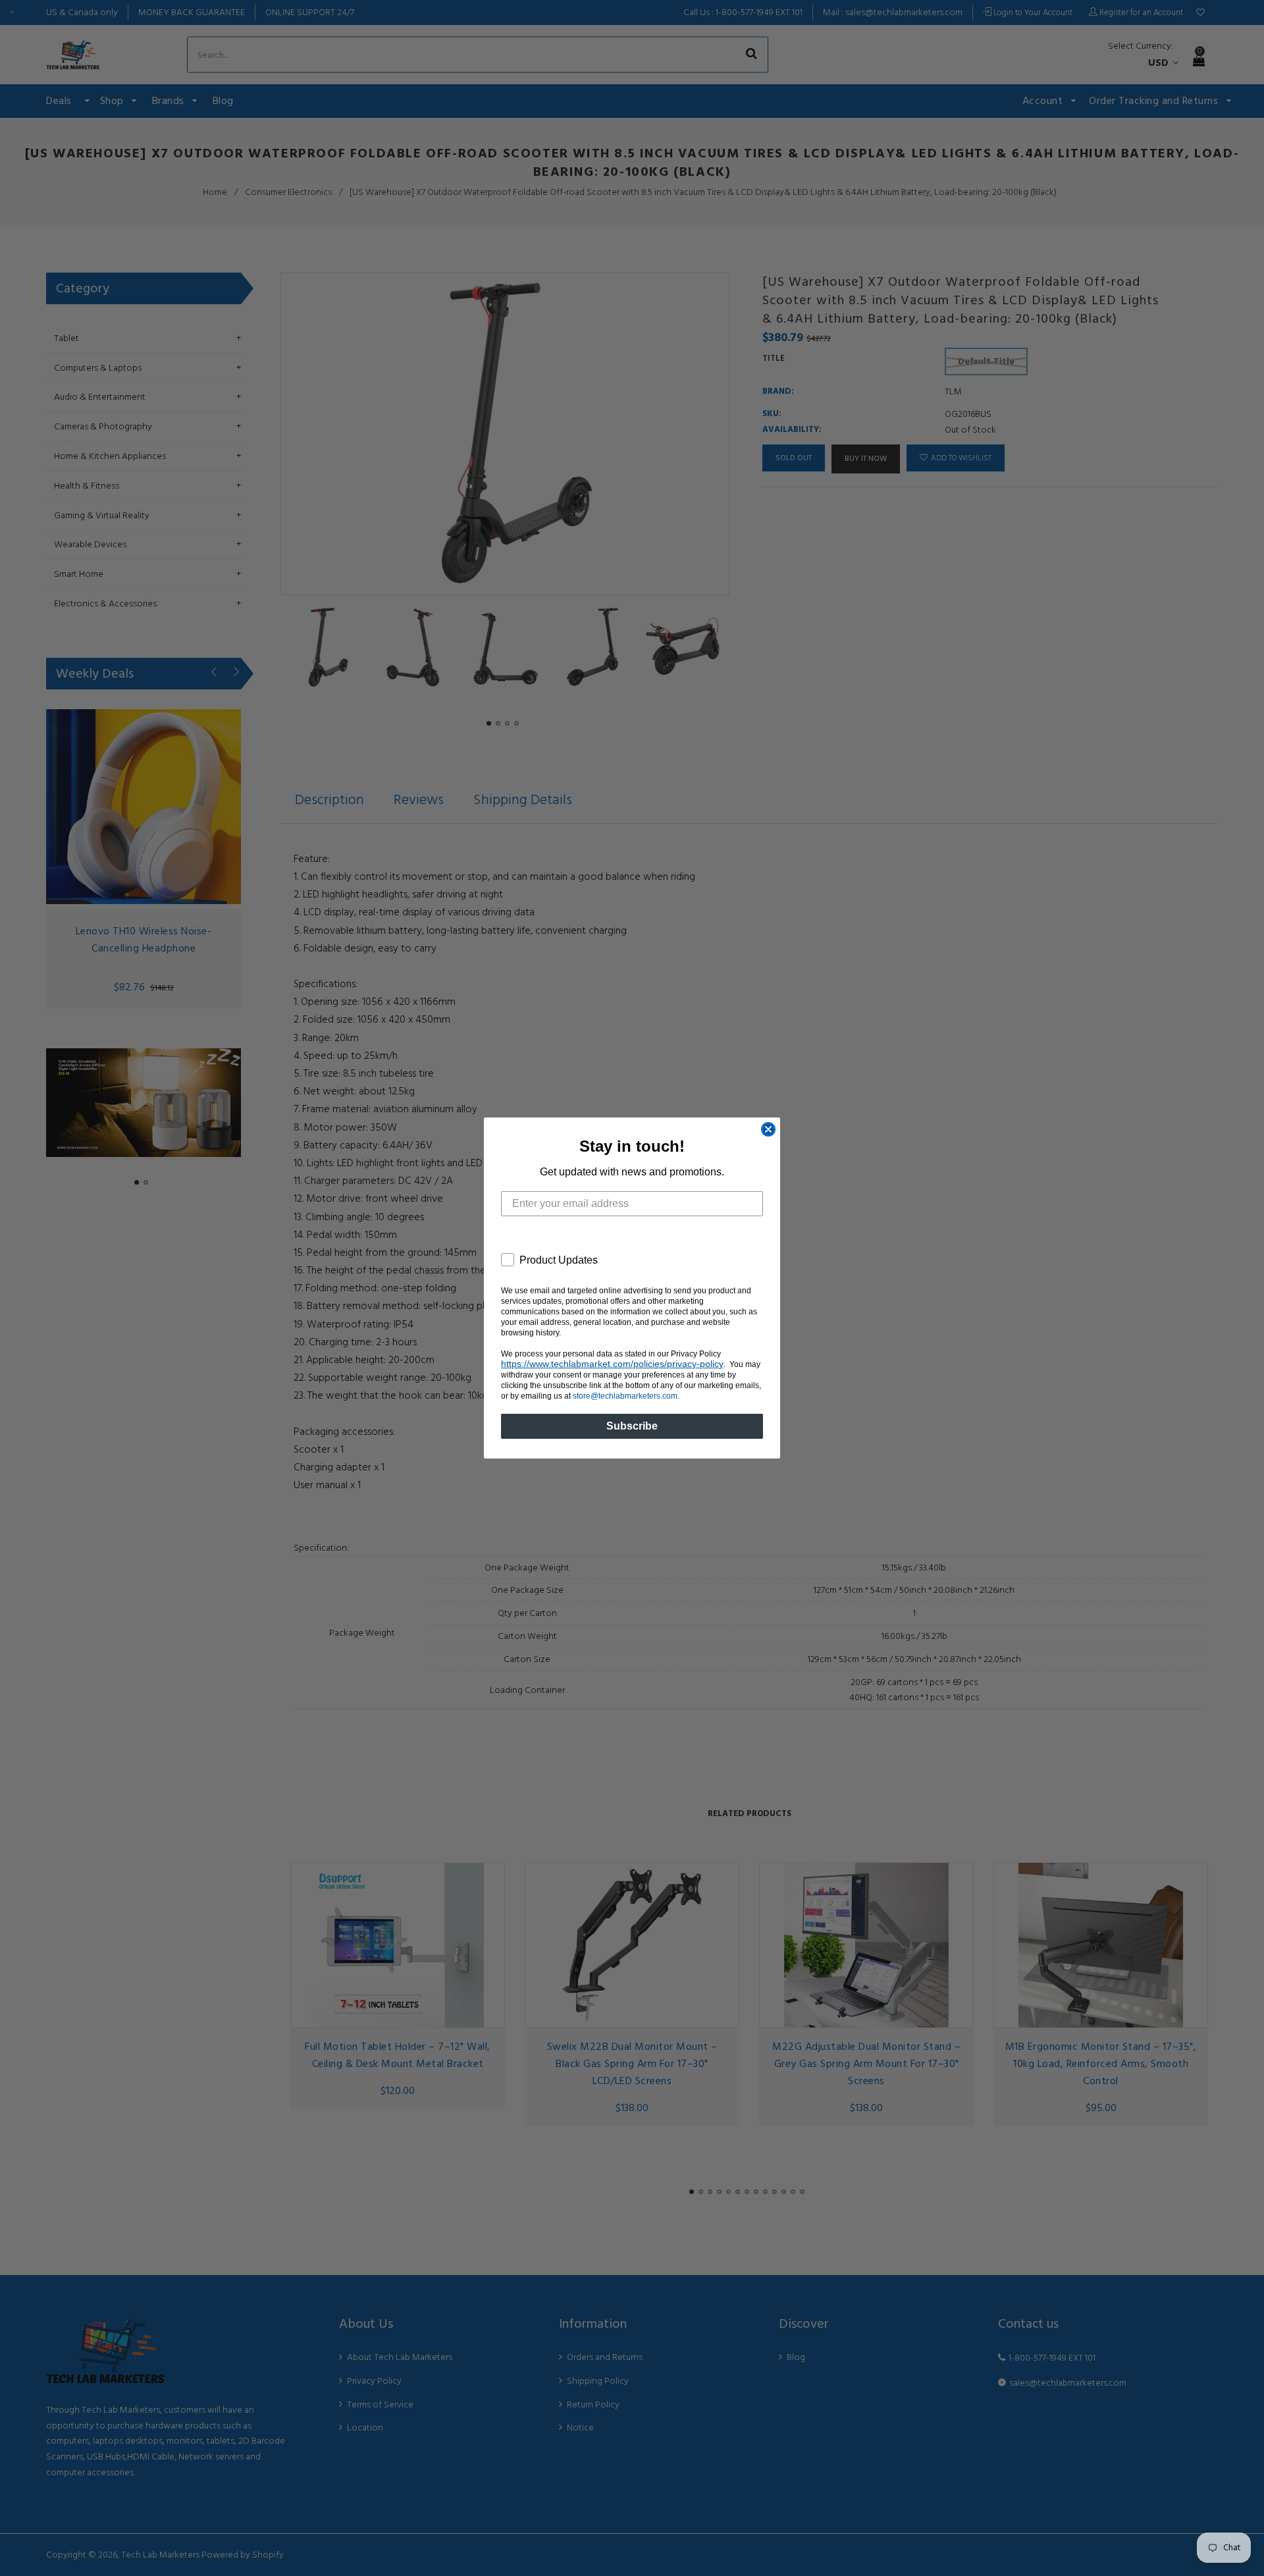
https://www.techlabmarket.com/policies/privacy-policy (612, 1364)
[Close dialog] (768, 1129)
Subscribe (632, 1426)
